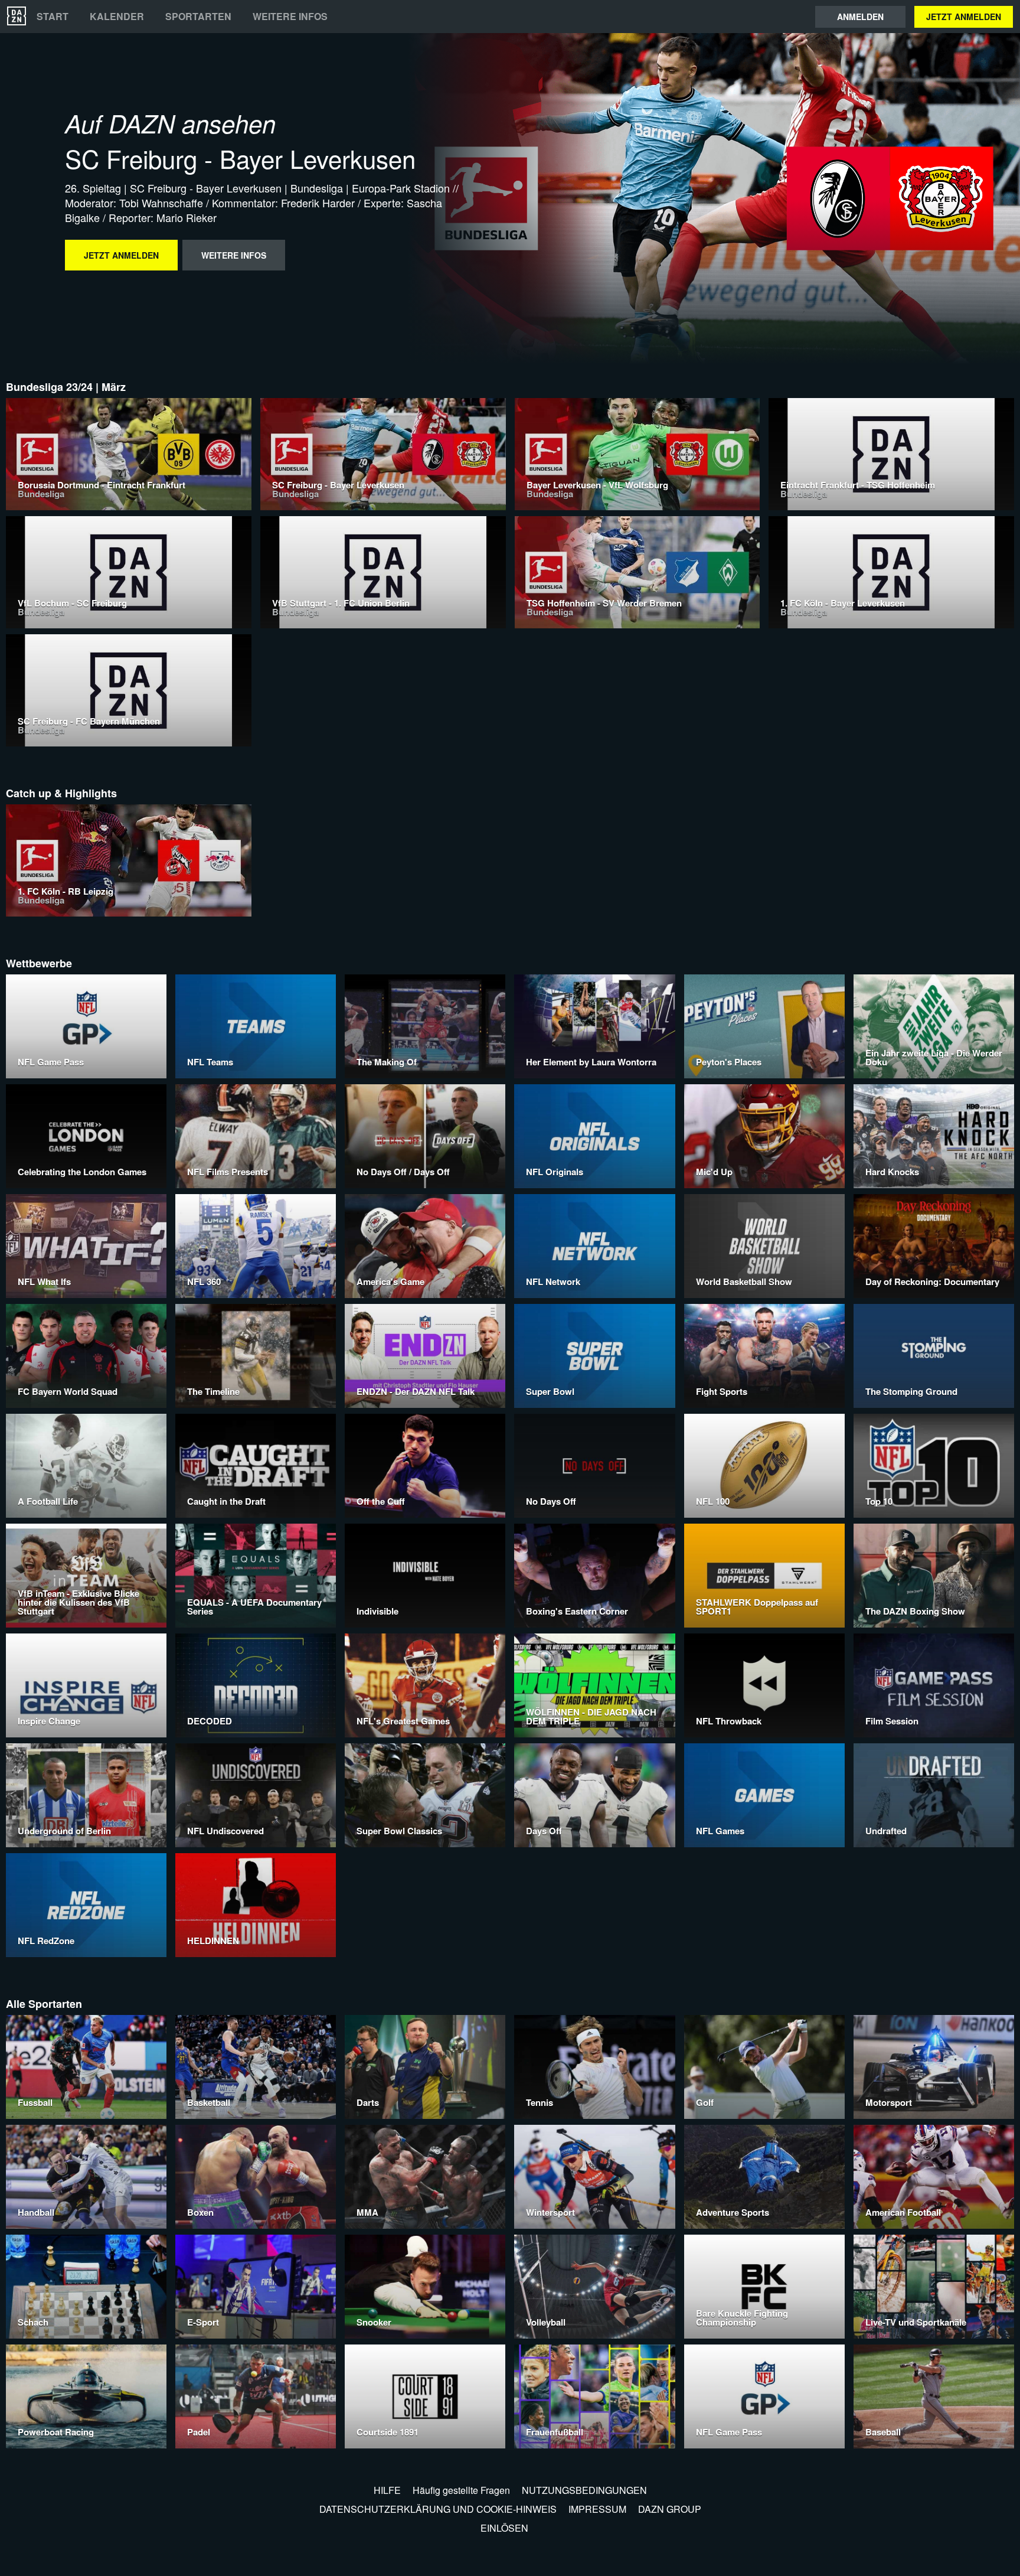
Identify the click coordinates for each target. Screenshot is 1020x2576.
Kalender (117, 17)
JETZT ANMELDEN (964, 17)
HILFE (387, 2490)
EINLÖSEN (504, 2528)
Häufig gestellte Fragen (461, 2490)
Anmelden (860, 17)
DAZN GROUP (670, 2509)
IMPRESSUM (597, 2509)
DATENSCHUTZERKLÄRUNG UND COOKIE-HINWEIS (438, 2509)
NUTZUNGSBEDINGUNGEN (584, 2490)
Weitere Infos (290, 17)
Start (53, 17)
